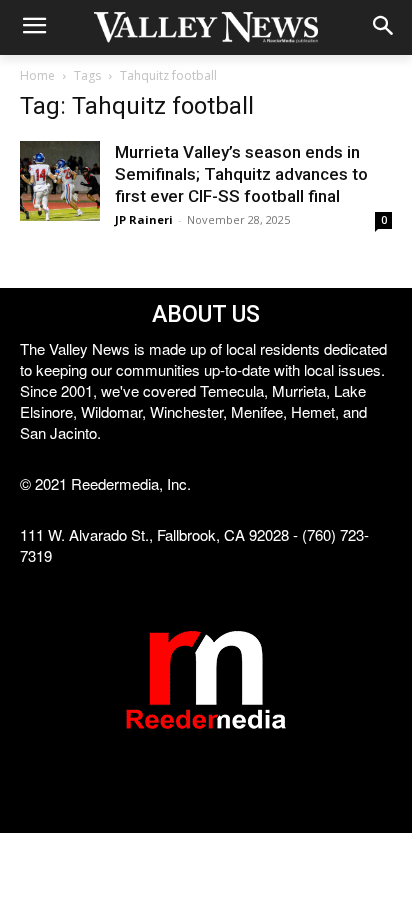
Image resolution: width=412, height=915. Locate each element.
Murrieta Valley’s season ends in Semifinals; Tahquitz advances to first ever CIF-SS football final (241, 174)
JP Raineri (144, 219)
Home (37, 75)
